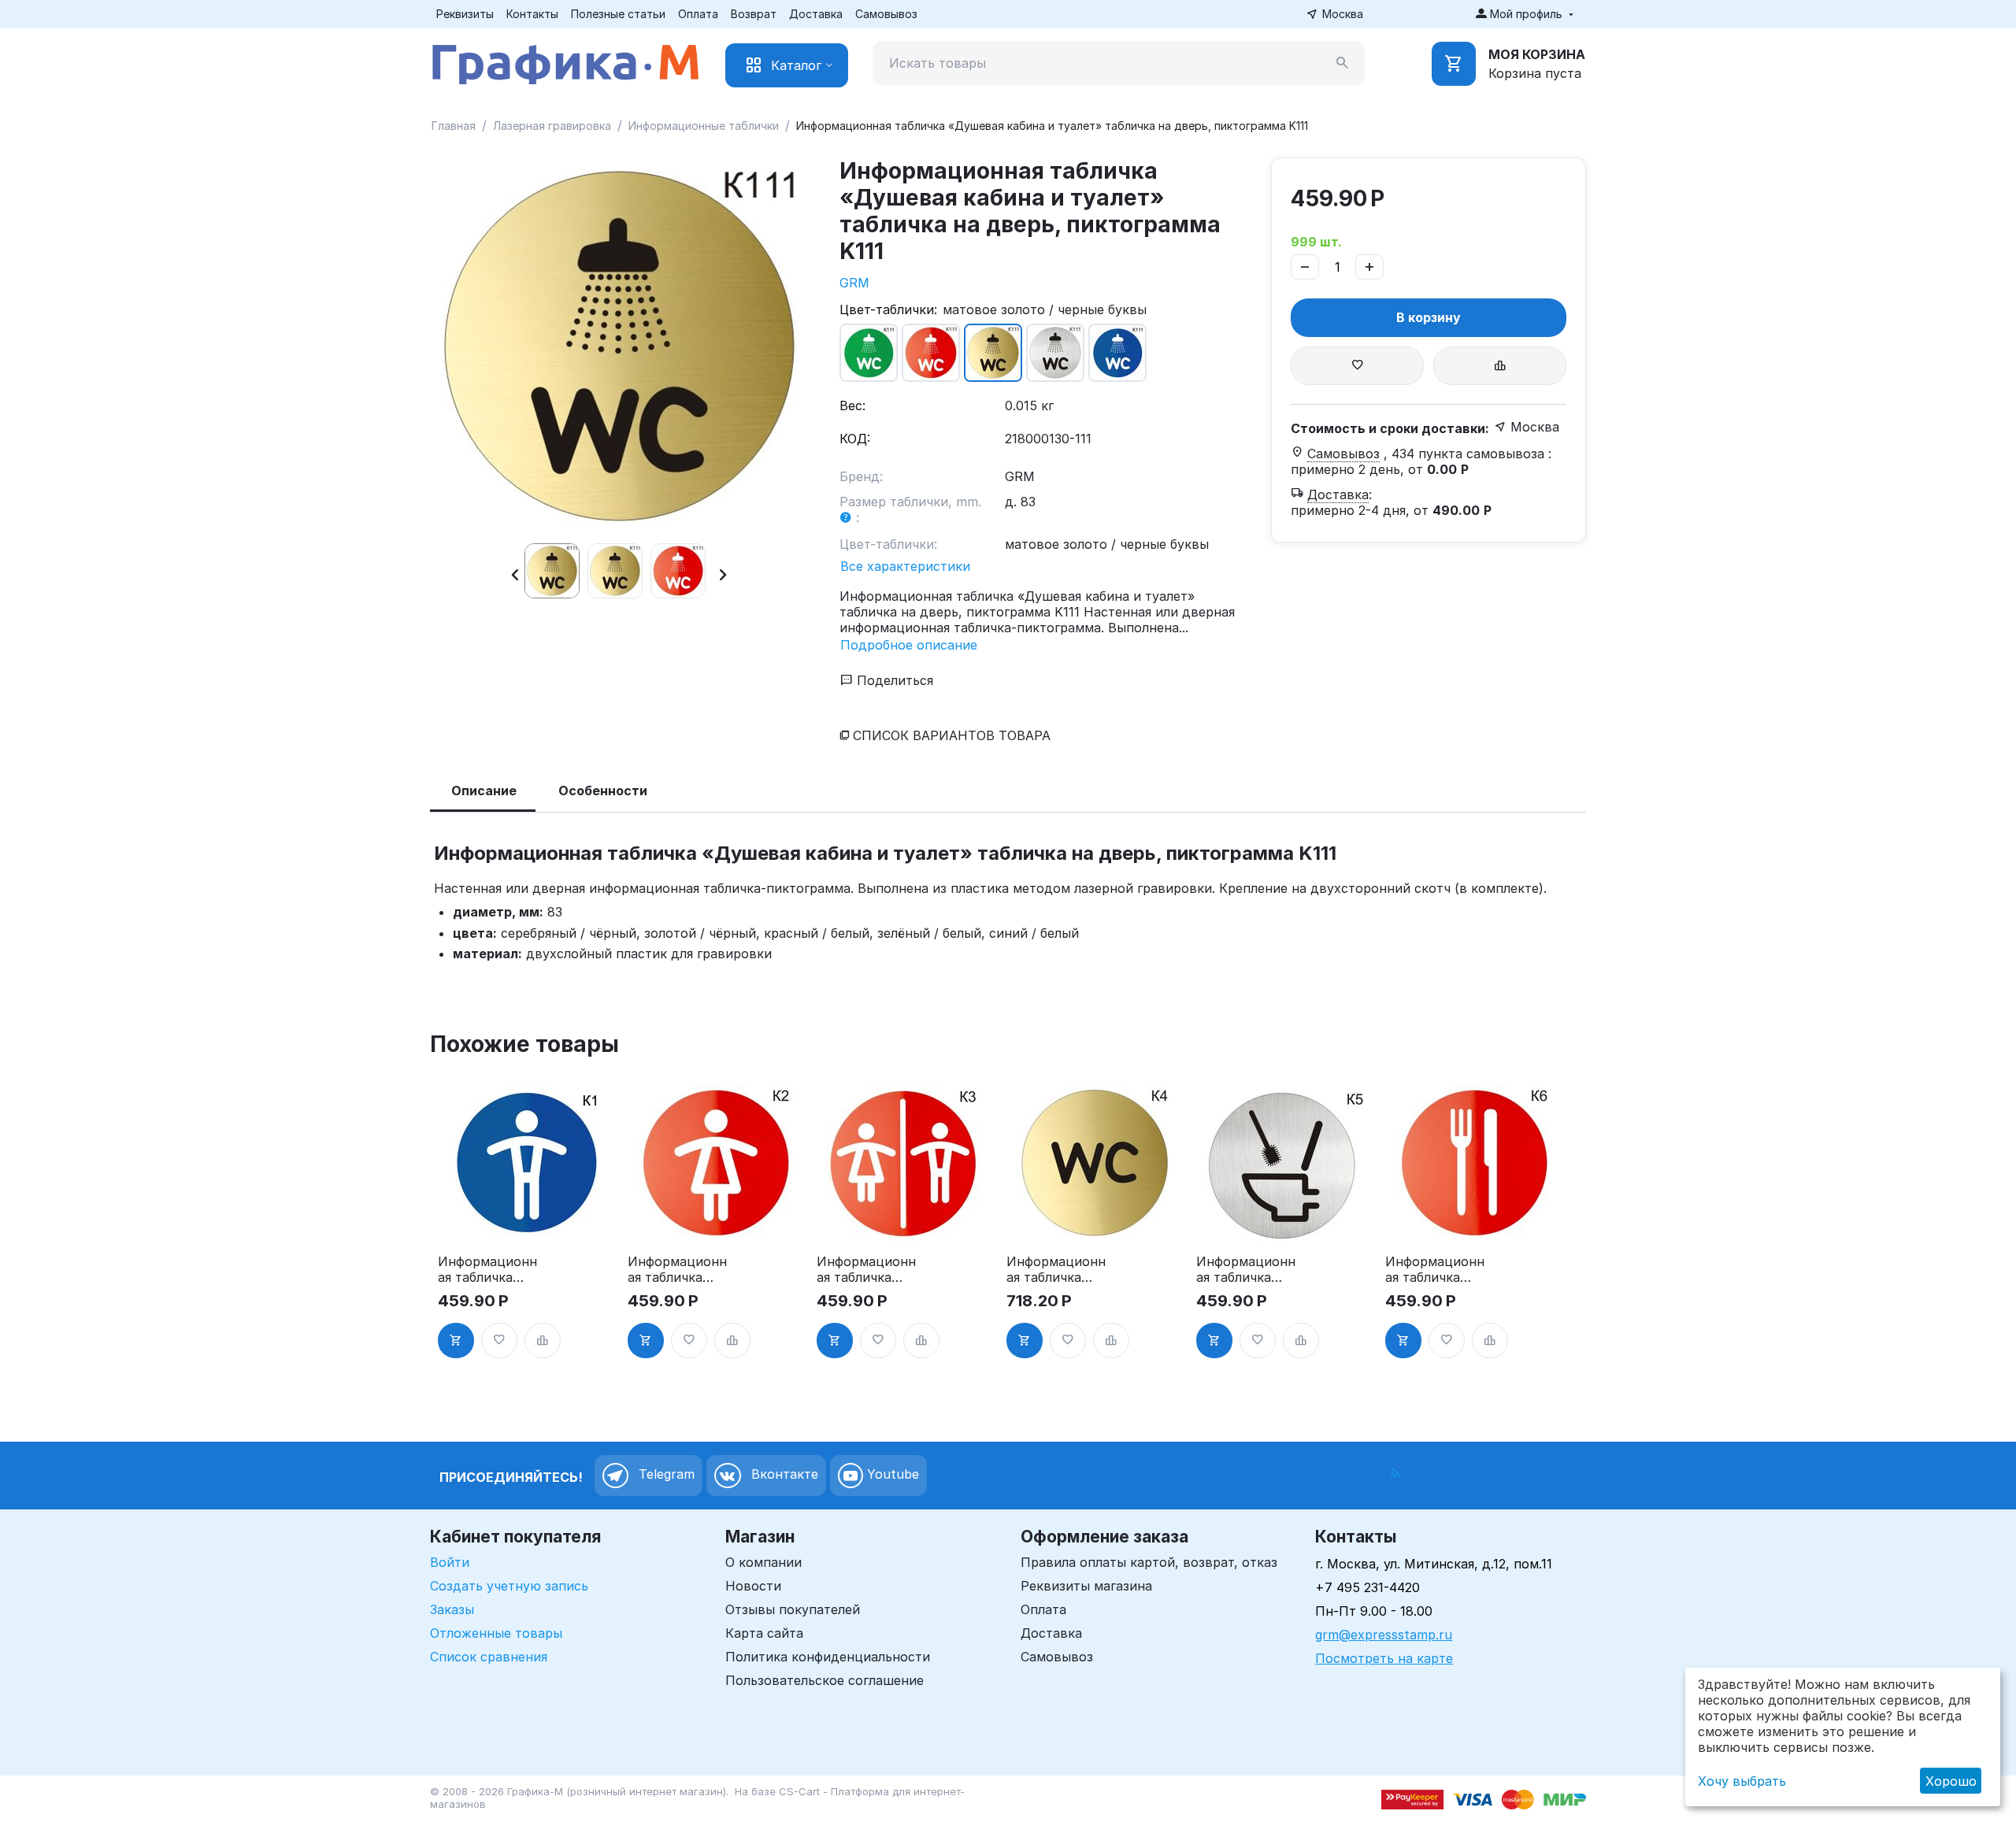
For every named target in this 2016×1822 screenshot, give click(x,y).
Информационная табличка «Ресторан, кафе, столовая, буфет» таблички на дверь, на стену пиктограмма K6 (1435, 1269)
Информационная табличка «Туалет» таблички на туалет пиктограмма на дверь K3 (866, 1269)
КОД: (855, 439)
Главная (454, 126)
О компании (763, 1562)
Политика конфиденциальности (828, 1657)
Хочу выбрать (1742, 1781)
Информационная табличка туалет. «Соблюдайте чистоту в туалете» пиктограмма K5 (1246, 1269)
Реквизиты (465, 14)
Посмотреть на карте (1384, 1658)
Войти (450, 1562)
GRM (854, 283)
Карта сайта (764, 1633)
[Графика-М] (565, 61)
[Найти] (1343, 63)
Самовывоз (886, 14)
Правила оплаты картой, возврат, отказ (1149, 1562)
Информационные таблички (704, 126)
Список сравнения (489, 1657)
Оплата (698, 14)
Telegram (665, 1474)
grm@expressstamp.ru (1384, 1635)
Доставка (816, 14)
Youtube (891, 1474)
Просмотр (526, 1220)
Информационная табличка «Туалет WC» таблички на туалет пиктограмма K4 (1056, 1269)
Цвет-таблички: (888, 309)
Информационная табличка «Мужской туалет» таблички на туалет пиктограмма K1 (487, 1269)
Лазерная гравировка (552, 126)
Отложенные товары (496, 1633)
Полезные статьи (618, 14)
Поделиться (893, 680)
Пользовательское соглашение (825, 1680)
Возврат (754, 14)
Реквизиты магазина (1086, 1586)
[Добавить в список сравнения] (1500, 366)
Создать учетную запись (509, 1586)
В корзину (1429, 317)
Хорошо (1951, 1781)
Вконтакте (783, 1474)
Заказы (452, 1609)
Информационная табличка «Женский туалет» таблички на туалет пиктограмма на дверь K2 (677, 1269)
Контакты (532, 14)
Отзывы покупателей (793, 1609)
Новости (753, 1586)
